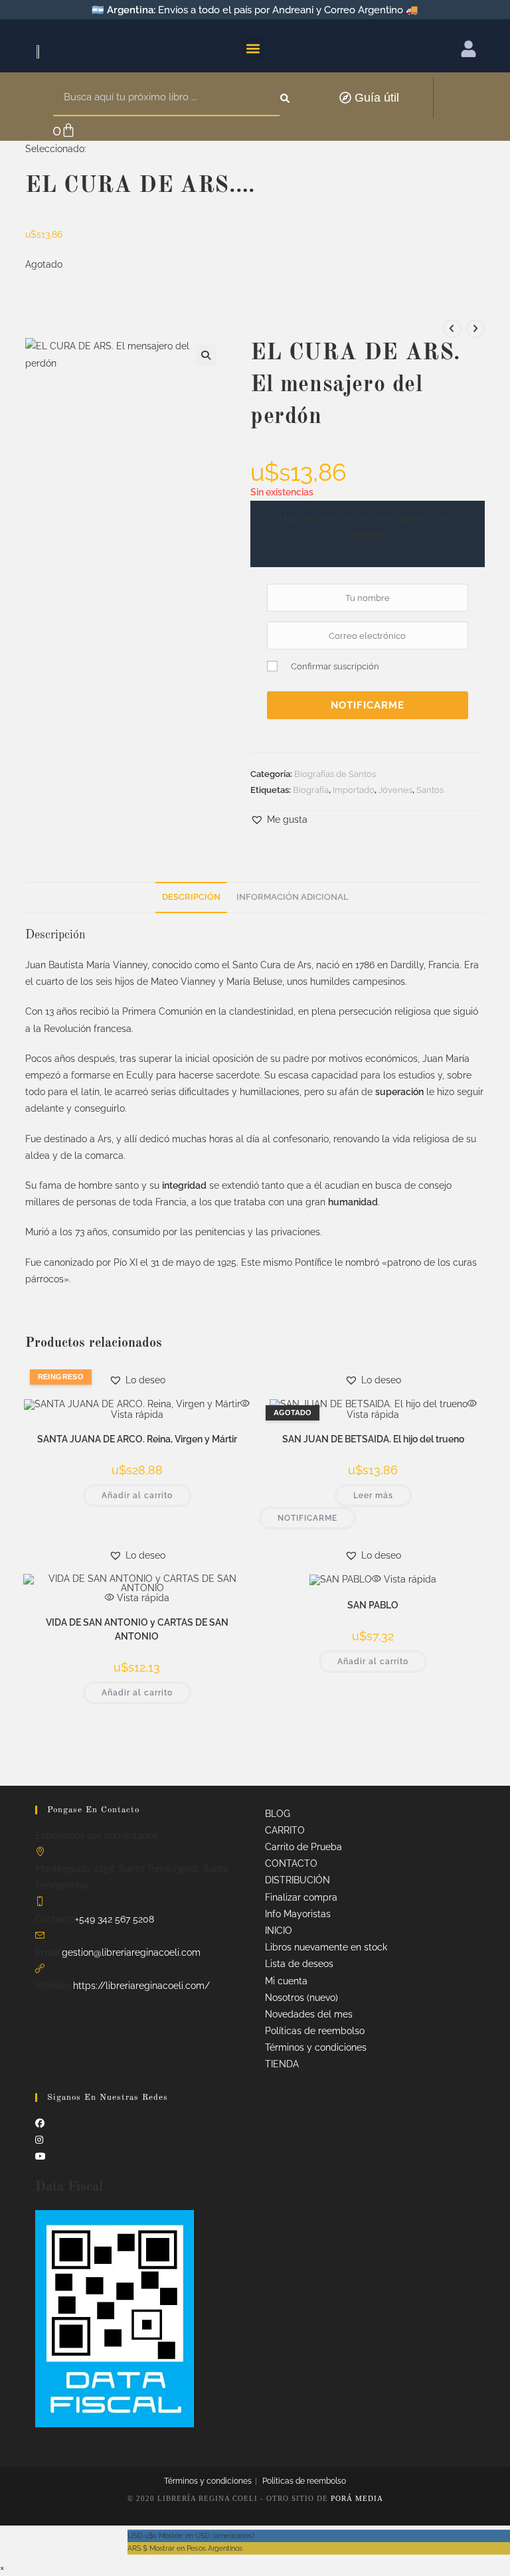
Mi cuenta (286, 1981)
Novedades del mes (309, 2014)
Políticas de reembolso (315, 2031)
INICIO (279, 1931)
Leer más (373, 1496)
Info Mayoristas (298, 1914)
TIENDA (282, 2064)
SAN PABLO (373, 1605)
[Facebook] (40, 2123)
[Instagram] (39, 2140)
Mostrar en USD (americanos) (191, 2535)
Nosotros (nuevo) (301, 1998)
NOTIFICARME (368, 705)
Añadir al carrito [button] (137, 1496)
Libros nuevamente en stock (326, 1947)
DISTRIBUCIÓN (297, 1880)
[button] (253, 48)
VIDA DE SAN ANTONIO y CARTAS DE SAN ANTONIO (137, 1629)
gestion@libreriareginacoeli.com (131, 1952)
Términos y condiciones (316, 2047)
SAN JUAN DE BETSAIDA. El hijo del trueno (373, 1439)
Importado (354, 790)
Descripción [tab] (191, 897)
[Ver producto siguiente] (475, 329)
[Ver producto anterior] (452, 329)
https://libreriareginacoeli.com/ (141, 1986)
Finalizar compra (301, 1897)
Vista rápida (142, 1598)
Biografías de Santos (335, 774)
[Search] (286, 98)
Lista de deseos (299, 1964)
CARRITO (285, 1830)
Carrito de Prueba (303, 1847)
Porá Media (357, 2498)
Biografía (311, 790)
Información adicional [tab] (293, 897)
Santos (430, 790)
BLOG (278, 1814)
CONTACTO (291, 1863)
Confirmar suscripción (335, 666)
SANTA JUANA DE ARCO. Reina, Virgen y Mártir (137, 1439)
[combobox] (166, 98)
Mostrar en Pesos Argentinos (185, 2548)
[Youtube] (41, 2156)
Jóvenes (395, 790)
